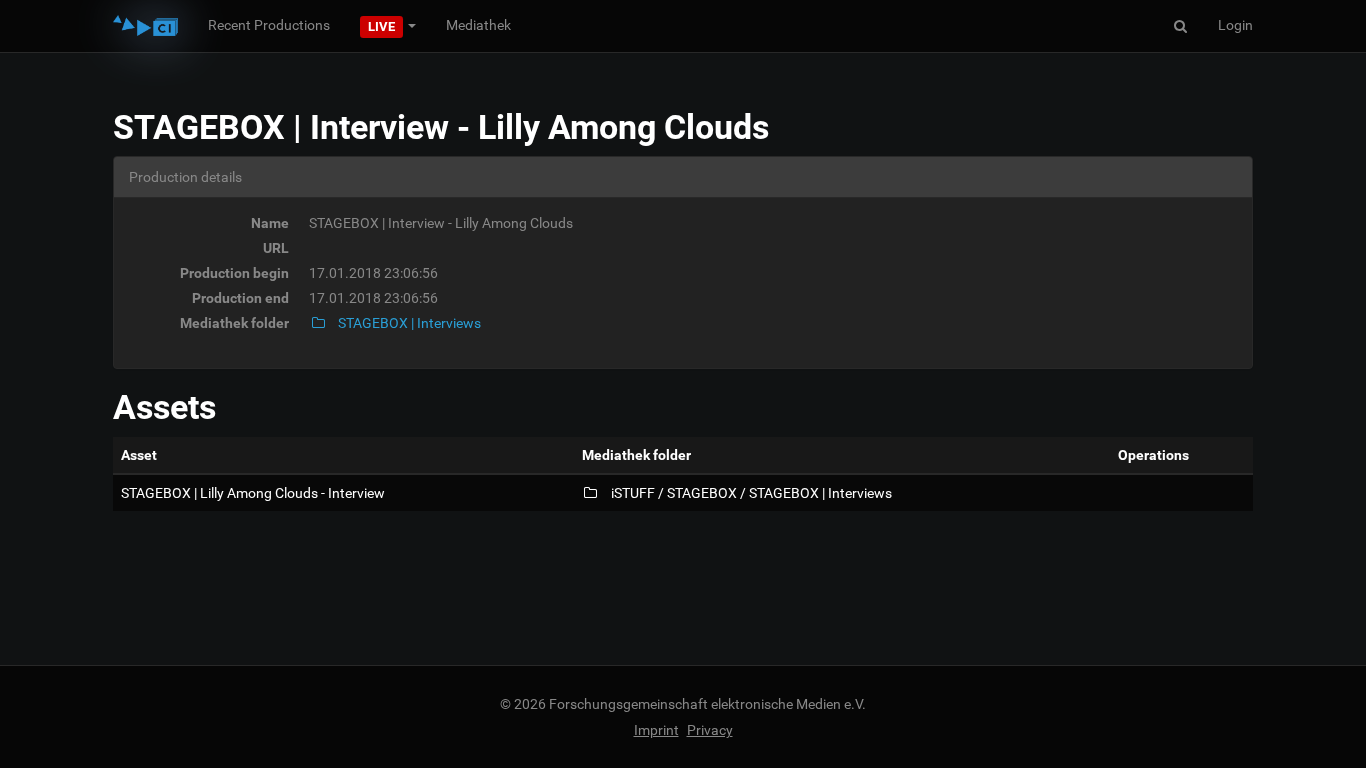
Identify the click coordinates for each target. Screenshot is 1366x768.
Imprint (656, 730)
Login (1235, 25)
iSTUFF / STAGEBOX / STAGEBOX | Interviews (750, 493)
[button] (388, 25)
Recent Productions (269, 25)
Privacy (710, 730)
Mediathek (478, 25)
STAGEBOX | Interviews (408, 323)
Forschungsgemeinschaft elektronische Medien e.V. (707, 704)
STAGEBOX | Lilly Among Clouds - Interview (253, 493)
